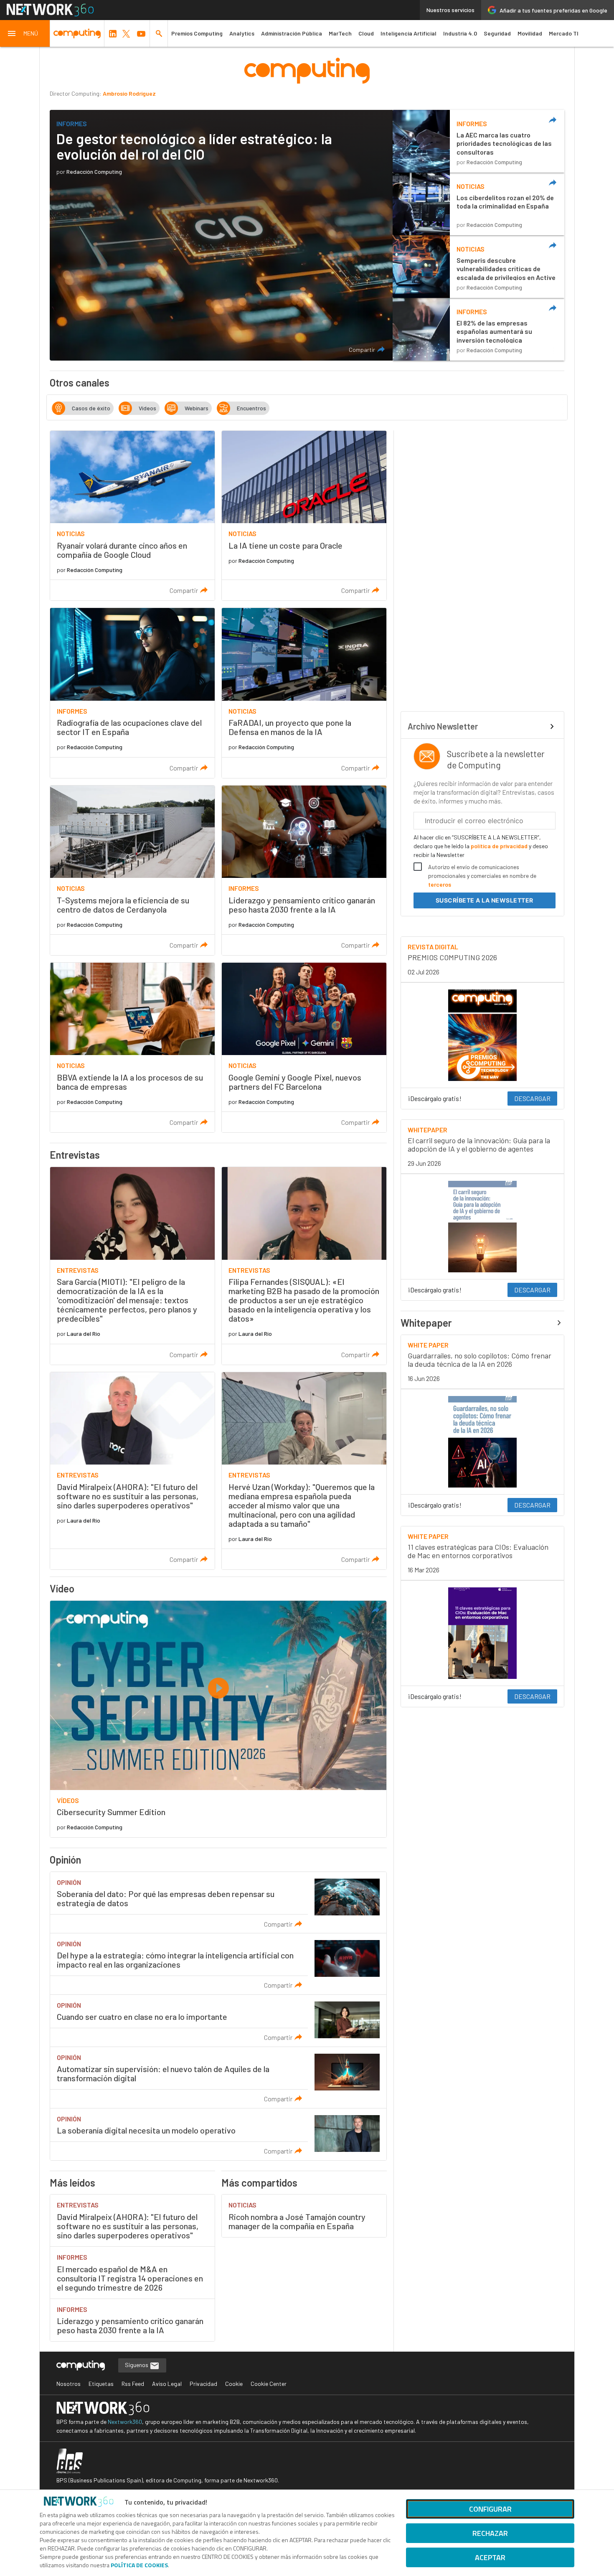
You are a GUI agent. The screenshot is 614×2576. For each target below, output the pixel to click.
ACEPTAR (490, 2557)
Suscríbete (485, 900)
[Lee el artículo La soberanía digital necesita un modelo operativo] (218, 2134)
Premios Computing (197, 33)
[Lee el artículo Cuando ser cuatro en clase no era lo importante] (218, 2021)
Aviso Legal (167, 2384)
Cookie (234, 2384)
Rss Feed (133, 2384)
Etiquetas (101, 2384)
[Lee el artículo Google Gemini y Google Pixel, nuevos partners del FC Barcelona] (304, 1048)
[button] (25, 33)
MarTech (340, 33)
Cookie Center (269, 2384)
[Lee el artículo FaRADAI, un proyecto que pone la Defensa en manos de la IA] (304, 693)
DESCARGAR (532, 1098)
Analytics (242, 33)
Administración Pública (292, 33)
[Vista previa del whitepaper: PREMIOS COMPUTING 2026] (482, 1035)
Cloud (366, 33)
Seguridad (497, 33)
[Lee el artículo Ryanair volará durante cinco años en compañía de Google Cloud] (132, 516)
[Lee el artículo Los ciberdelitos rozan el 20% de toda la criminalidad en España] (478, 204)
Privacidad (203, 2384)
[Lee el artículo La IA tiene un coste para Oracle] (304, 516)
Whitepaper (426, 1323)
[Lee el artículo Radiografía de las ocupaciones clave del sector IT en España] (132, 693)
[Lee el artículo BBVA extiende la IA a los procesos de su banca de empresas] (132, 1048)
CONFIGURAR (490, 2509)
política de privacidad (499, 846)
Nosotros (69, 2384)
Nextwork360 (125, 2422)
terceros (440, 884)
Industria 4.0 (460, 33)
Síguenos (137, 2365)
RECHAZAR (490, 2533)
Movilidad (530, 33)
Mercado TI (564, 33)
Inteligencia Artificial (408, 33)
